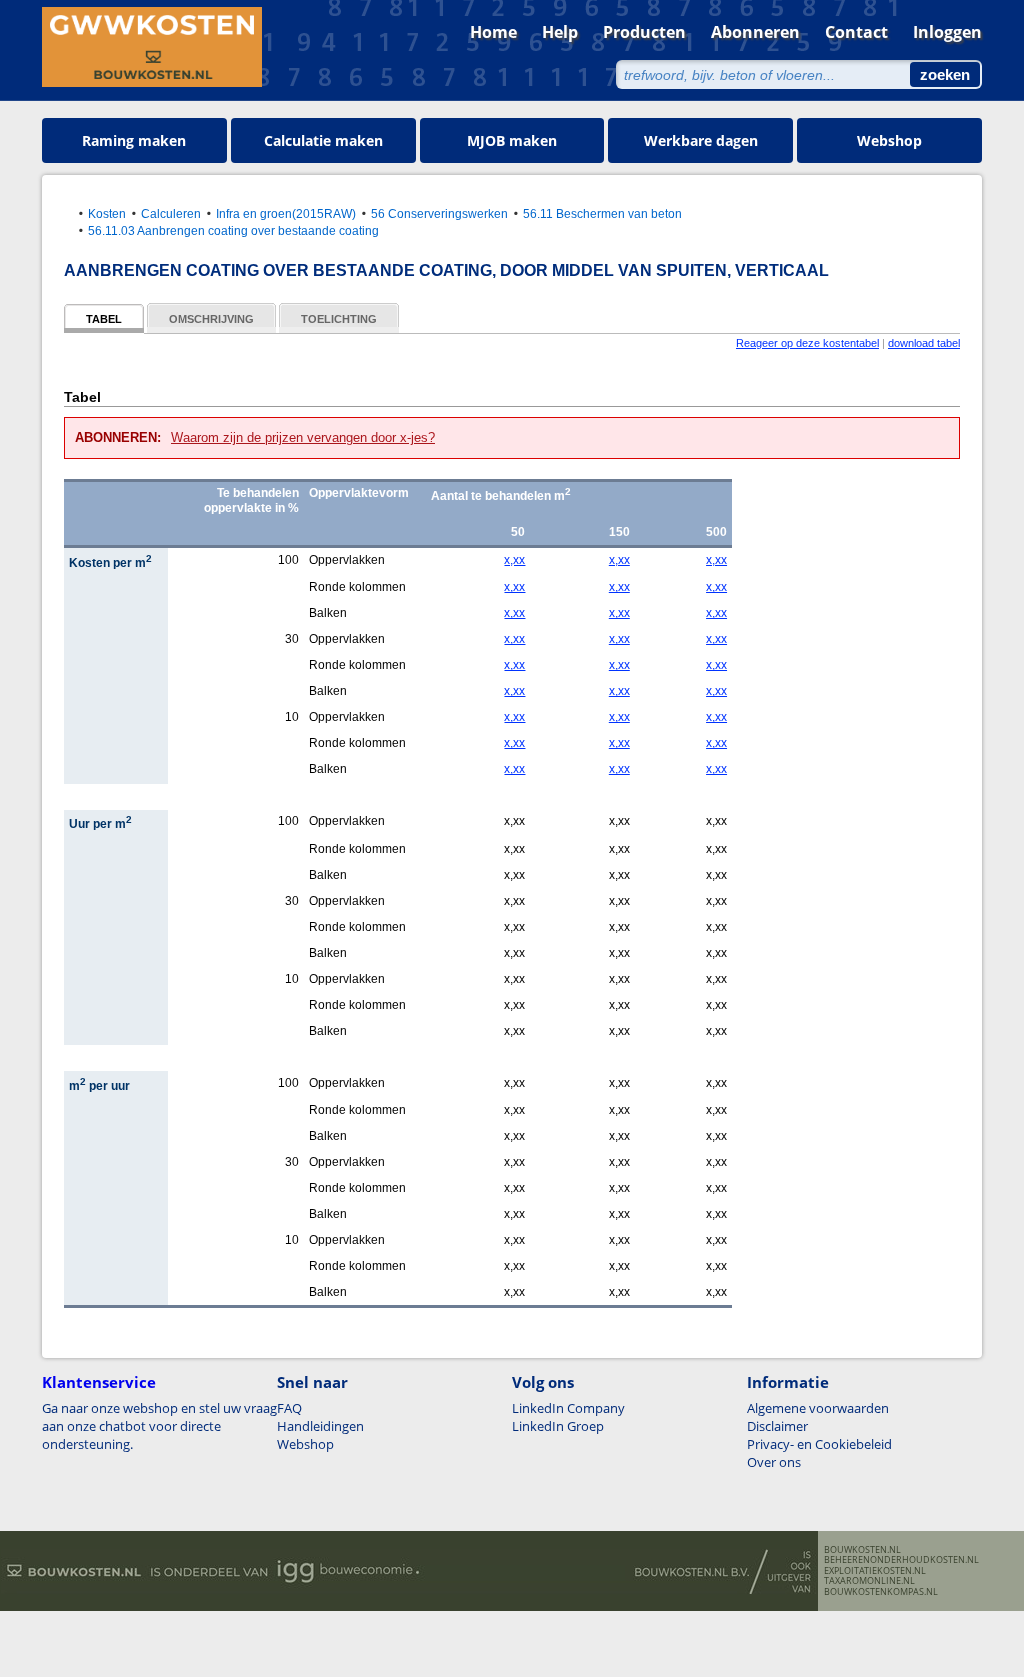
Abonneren (755, 32)
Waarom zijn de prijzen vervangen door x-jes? (303, 437)
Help (560, 32)
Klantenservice (99, 1382)
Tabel (104, 319)
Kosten (107, 213)
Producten (644, 32)
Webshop (889, 140)
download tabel (924, 343)
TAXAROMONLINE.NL (869, 1581)
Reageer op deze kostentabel (807, 343)
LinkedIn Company (568, 1408)
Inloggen (947, 32)
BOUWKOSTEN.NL (862, 1550)
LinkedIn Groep (558, 1426)
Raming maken (134, 140)
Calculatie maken (323, 140)
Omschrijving (211, 319)
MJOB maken (512, 140)
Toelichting (339, 319)
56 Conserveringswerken (439, 213)
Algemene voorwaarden (818, 1408)
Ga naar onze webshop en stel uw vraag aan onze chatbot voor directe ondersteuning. (159, 1426)
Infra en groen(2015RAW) (286, 213)
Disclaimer (777, 1426)
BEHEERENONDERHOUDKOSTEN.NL (901, 1560)
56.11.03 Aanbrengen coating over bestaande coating (233, 230)
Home (493, 32)
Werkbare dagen (701, 140)
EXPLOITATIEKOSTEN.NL (875, 1571)
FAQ (289, 1408)
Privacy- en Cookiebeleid (819, 1444)
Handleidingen (320, 1426)
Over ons (774, 1462)
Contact (856, 32)
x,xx (514, 560)
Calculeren (171, 213)
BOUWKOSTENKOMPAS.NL (881, 1592)
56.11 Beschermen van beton (602, 213)
